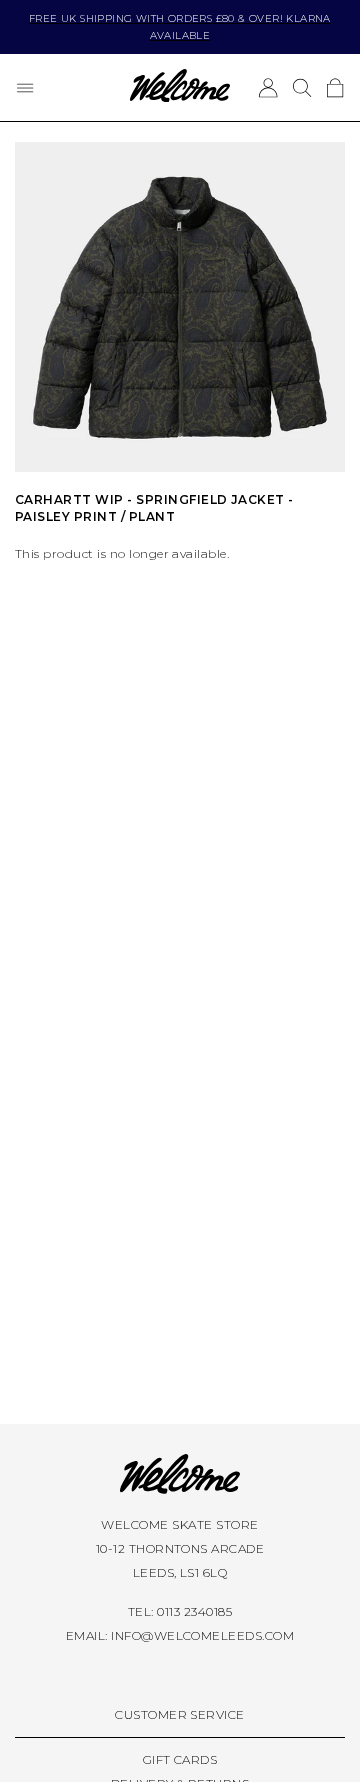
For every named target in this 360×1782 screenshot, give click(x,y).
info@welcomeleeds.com (202, 1635)
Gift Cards (180, 1759)
